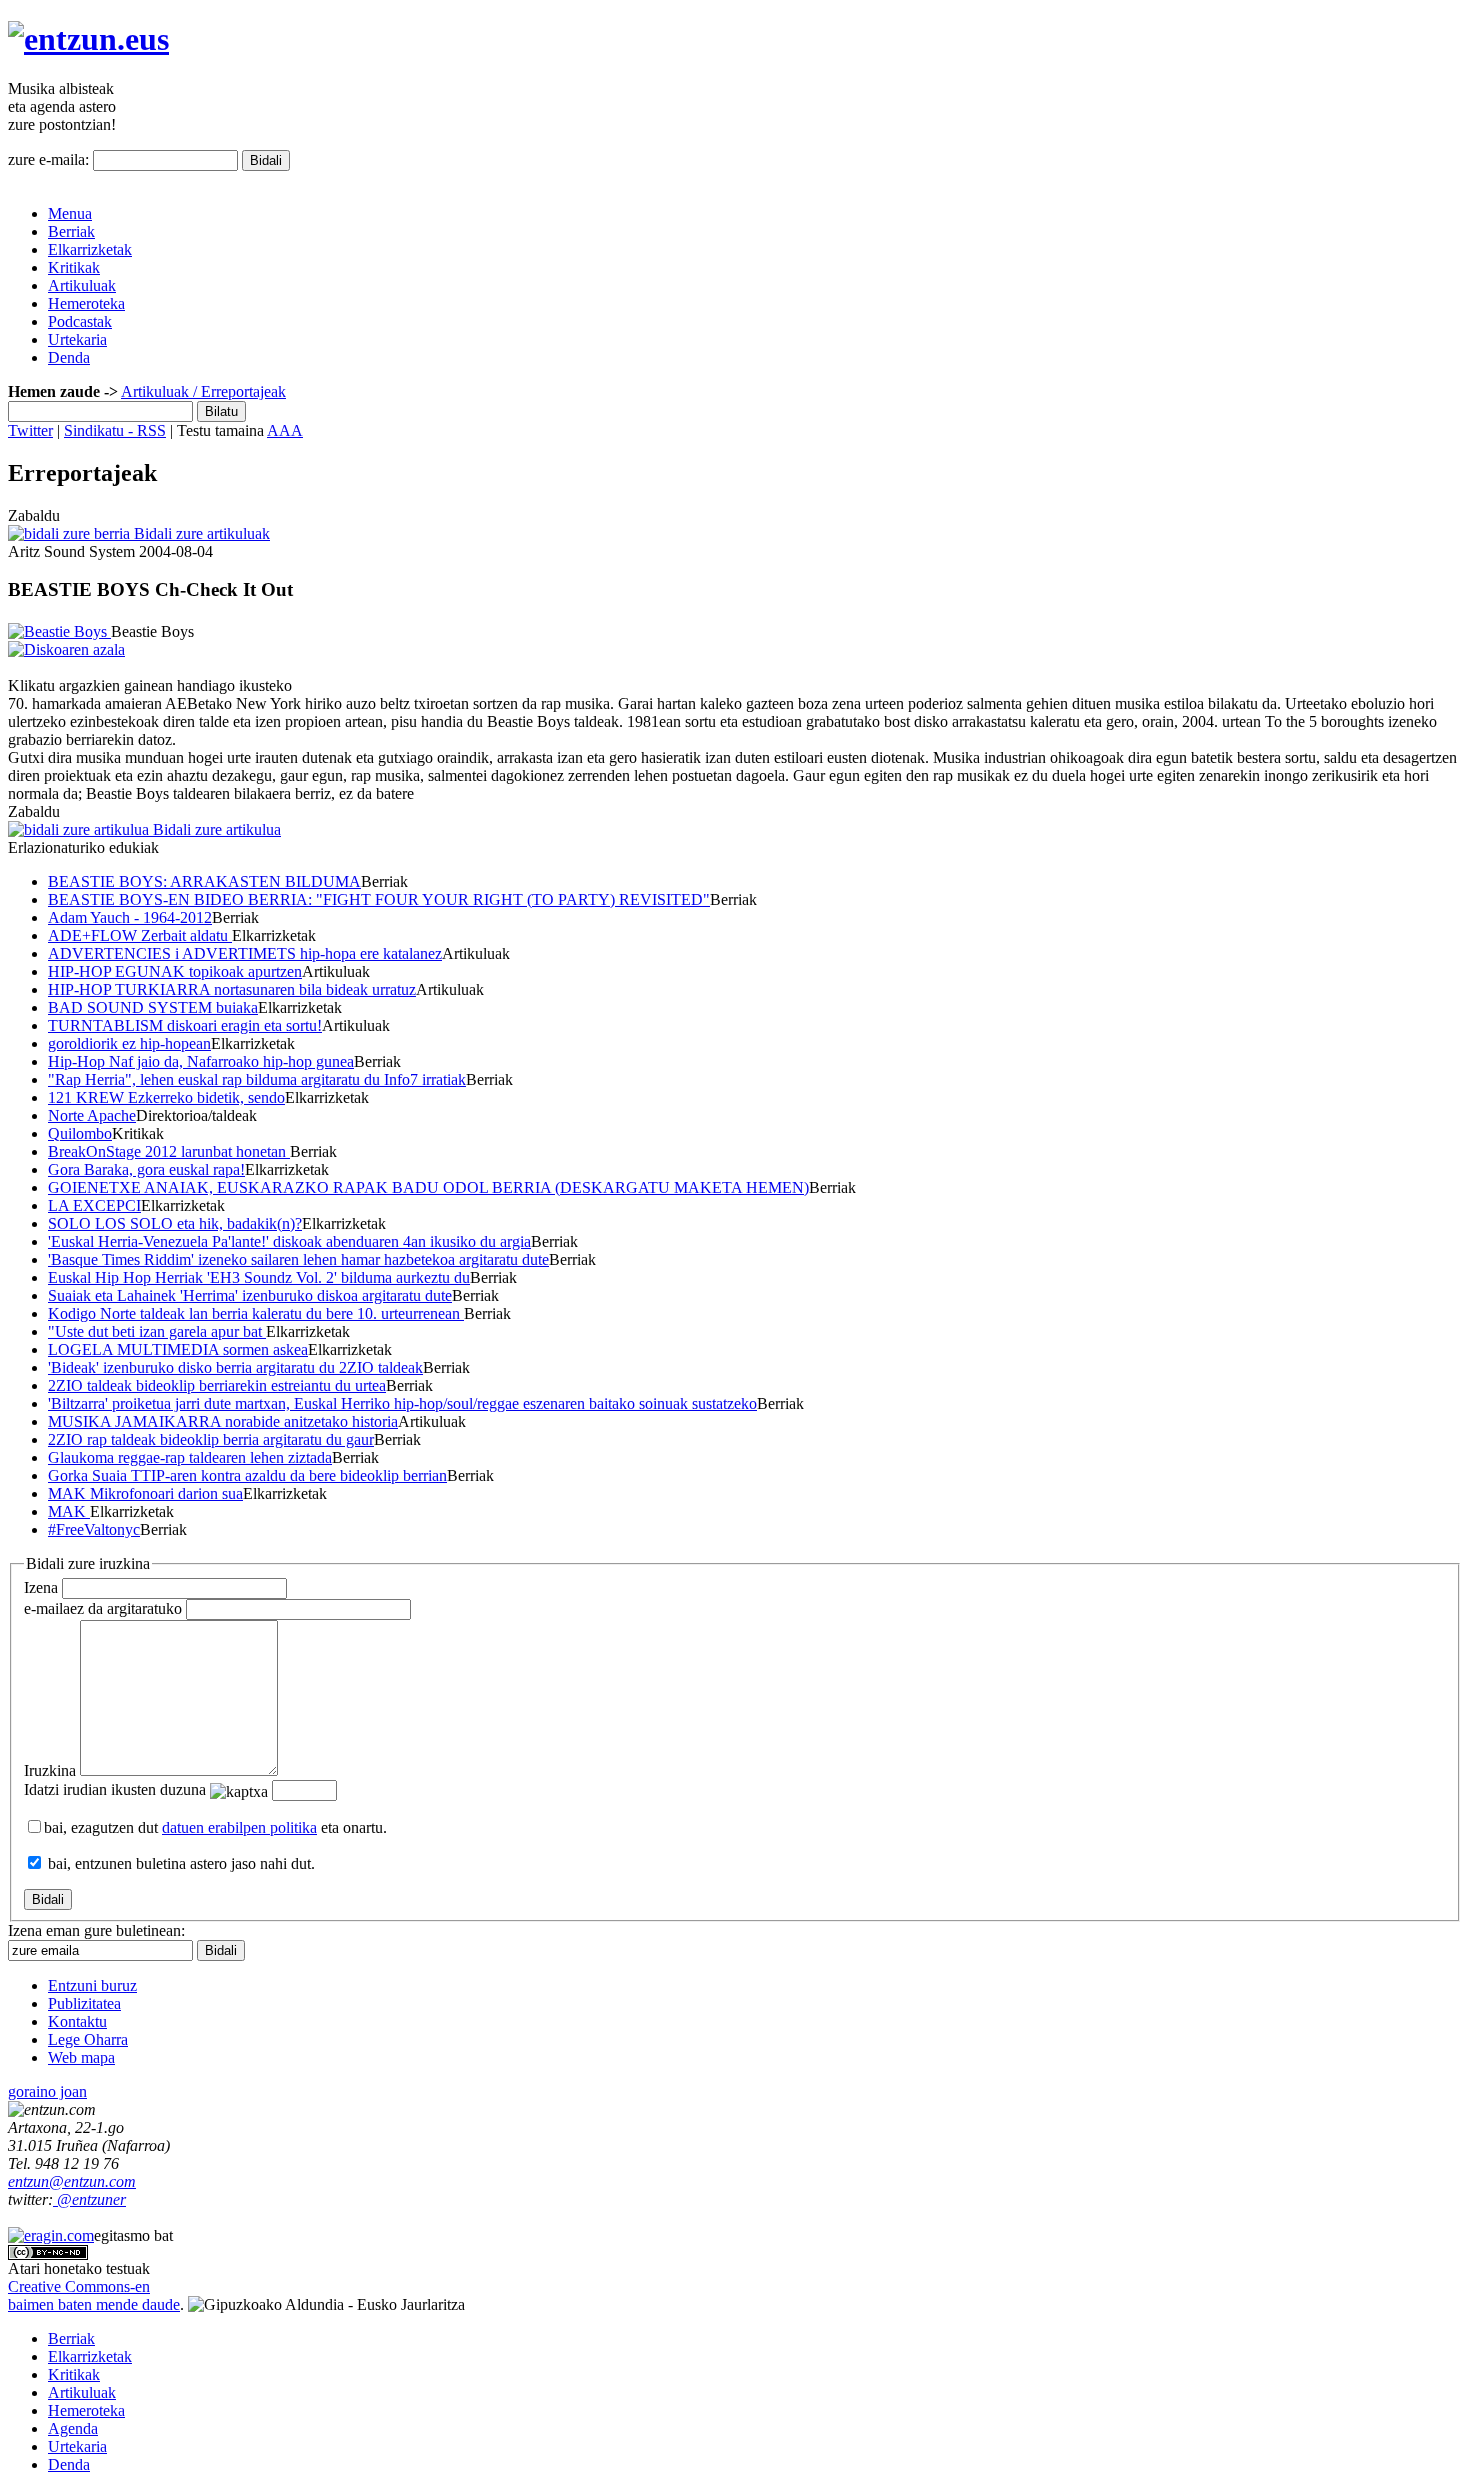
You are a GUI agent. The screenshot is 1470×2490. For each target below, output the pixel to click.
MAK (69, 1511)
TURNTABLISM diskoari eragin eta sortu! (185, 1025)
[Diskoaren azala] (66, 649)
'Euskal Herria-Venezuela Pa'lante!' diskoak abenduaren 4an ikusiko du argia (289, 1241)
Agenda (73, 2428)
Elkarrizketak (90, 249)
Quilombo (80, 1133)
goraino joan (47, 2091)
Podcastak (80, 321)
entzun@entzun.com (72, 2181)
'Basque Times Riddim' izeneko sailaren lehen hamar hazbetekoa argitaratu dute (298, 1259)
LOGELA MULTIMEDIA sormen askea (178, 1349)
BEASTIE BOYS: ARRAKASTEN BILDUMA (204, 881)
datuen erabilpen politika (239, 1827)
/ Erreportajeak (237, 391)
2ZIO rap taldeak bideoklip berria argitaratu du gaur (211, 1439)
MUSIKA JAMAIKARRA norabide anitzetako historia (223, 1421)
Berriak (71, 231)
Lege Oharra (88, 2039)
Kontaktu (77, 2021)
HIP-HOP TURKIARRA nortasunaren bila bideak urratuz (232, 989)
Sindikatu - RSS (115, 430)
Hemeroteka (86, 303)
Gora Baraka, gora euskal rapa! (146, 1169)
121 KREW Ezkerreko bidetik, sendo (166, 1097)
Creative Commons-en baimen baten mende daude (94, 2295)
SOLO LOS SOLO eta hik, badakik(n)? (175, 1223)
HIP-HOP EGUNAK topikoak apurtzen (175, 971)
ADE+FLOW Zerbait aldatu (140, 935)
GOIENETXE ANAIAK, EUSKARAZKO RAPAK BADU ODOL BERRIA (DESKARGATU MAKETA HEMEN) (428, 1187)
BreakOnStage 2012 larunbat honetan (169, 1151)
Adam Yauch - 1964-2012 (130, 917)
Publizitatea (84, 2003)
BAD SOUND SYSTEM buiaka (153, 1007)
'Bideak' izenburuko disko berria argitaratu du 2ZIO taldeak (235, 1367)
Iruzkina (50, 1770)
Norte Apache (92, 1115)
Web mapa (81, 2057)
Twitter (30, 430)
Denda (69, 357)
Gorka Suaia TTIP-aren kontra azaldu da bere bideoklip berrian (247, 1475)
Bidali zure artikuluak (200, 533)
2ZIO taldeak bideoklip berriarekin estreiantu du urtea (217, 1385)
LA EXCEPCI (94, 1205)
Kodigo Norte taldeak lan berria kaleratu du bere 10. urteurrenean (256, 1313)
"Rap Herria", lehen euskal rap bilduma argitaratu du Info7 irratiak (257, 1079)
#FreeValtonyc (94, 1529)
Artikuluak (82, 285)
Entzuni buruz (92, 1985)
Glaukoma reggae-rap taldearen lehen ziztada (190, 1457)
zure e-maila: (48, 159)
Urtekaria (77, 339)
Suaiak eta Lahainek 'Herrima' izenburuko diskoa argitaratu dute (250, 1295)
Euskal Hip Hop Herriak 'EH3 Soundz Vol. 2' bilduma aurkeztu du (259, 1277)
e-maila (103, 1608)
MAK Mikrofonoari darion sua (145, 1493)
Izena (41, 1587)
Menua (70, 213)
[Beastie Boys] (59, 631)
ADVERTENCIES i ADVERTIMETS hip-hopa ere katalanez (245, 953)
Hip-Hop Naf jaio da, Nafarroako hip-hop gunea (201, 1061)
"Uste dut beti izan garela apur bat (157, 1331)
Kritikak (74, 267)
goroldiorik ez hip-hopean (129, 1043)
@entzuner (89, 2199)
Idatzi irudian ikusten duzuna (115, 1789)
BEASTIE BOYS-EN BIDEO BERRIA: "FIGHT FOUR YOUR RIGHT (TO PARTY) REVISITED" (379, 899)
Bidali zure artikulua (215, 829)
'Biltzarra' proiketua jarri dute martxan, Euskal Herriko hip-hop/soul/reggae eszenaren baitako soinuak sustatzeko (402, 1403)
